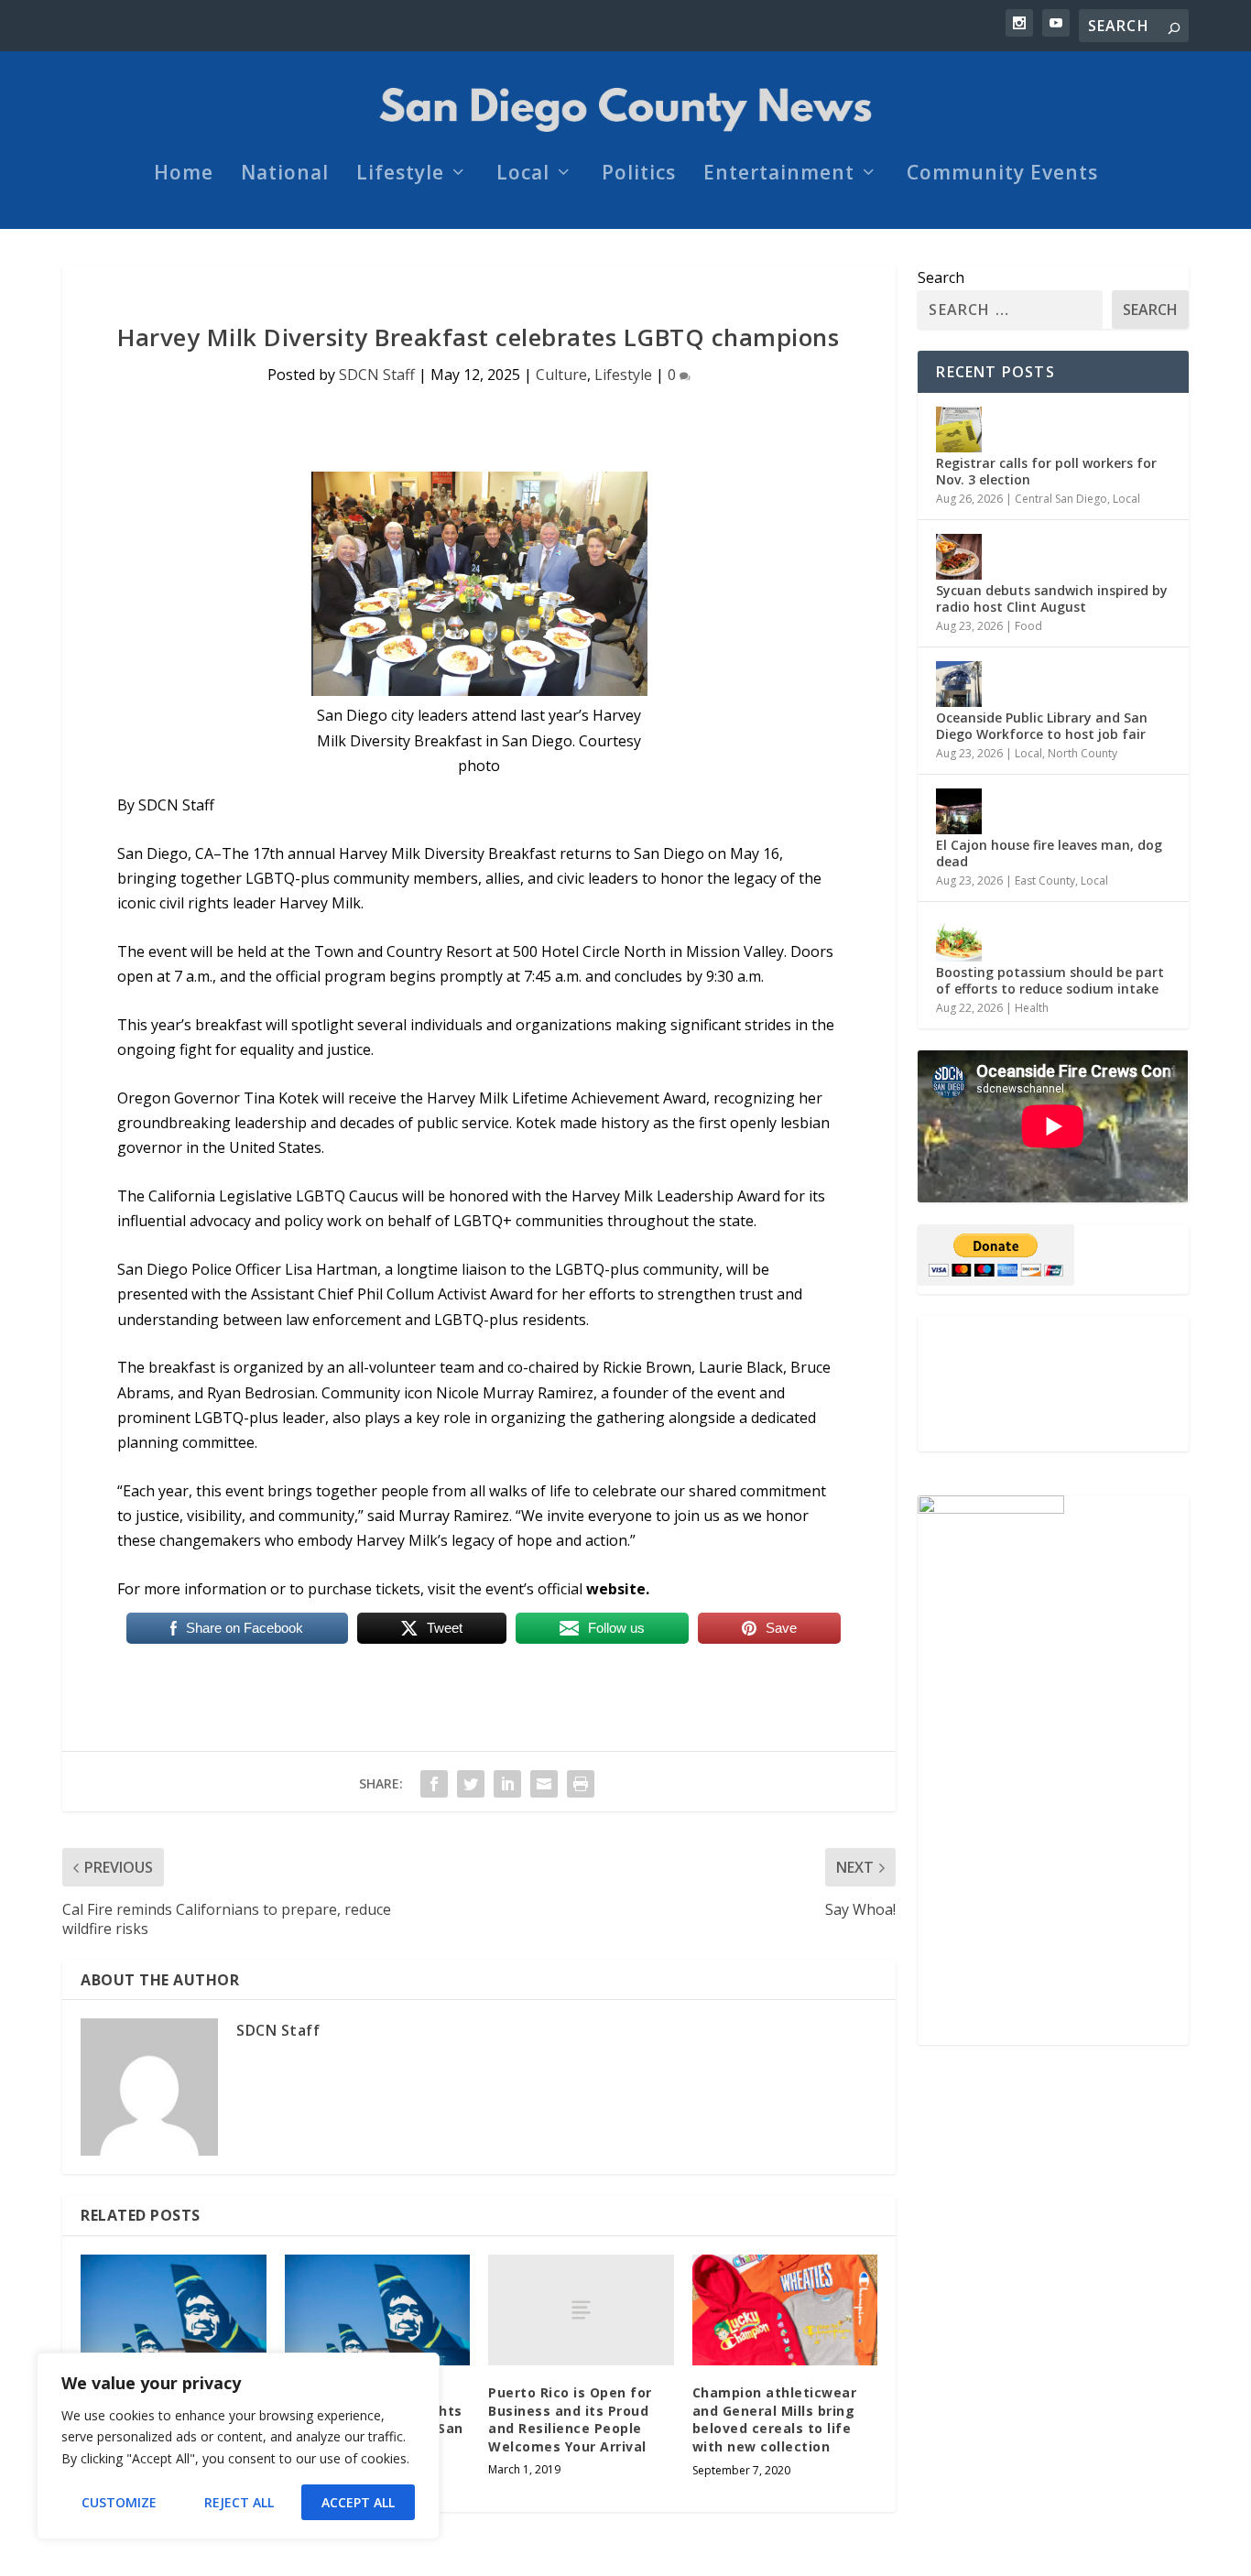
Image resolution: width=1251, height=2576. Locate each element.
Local (523, 175)
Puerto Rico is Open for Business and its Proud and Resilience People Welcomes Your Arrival (570, 2419)
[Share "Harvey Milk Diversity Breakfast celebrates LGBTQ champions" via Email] (544, 1784)
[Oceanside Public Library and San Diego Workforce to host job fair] (959, 684)
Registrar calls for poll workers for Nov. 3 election (1046, 471)
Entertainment (779, 175)
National (285, 175)
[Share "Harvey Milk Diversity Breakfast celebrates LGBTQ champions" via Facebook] (434, 1784)
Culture (561, 375)
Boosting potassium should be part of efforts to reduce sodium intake (1050, 980)
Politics (639, 175)
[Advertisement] (1053, 1384)
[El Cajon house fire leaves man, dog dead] (959, 811)
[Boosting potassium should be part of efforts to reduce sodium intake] (959, 939)
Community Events (1002, 175)
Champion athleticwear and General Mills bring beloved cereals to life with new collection (775, 2419)
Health (1032, 1008)
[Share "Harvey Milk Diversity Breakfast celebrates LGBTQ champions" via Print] (581, 1784)
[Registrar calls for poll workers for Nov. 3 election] (959, 429)
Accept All (358, 2502)
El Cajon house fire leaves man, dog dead (1049, 853)
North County (1082, 753)
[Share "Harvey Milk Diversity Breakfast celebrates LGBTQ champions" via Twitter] (471, 1784)
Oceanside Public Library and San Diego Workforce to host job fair (1042, 726)
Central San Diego (1061, 499)
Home (184, 175)
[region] (238, 2446)
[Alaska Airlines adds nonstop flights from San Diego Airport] (174, 2310)
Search (941, 277)
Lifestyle (400, 175)
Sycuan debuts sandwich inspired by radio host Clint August (1052, 598)
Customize (119, 2502)
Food (1028, 626)
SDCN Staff (377, 375)
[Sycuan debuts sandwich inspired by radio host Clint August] (959, 557)
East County (1045, 880)
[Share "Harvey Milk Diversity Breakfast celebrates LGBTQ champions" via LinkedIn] (507, 1784)
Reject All (239, 2502)
